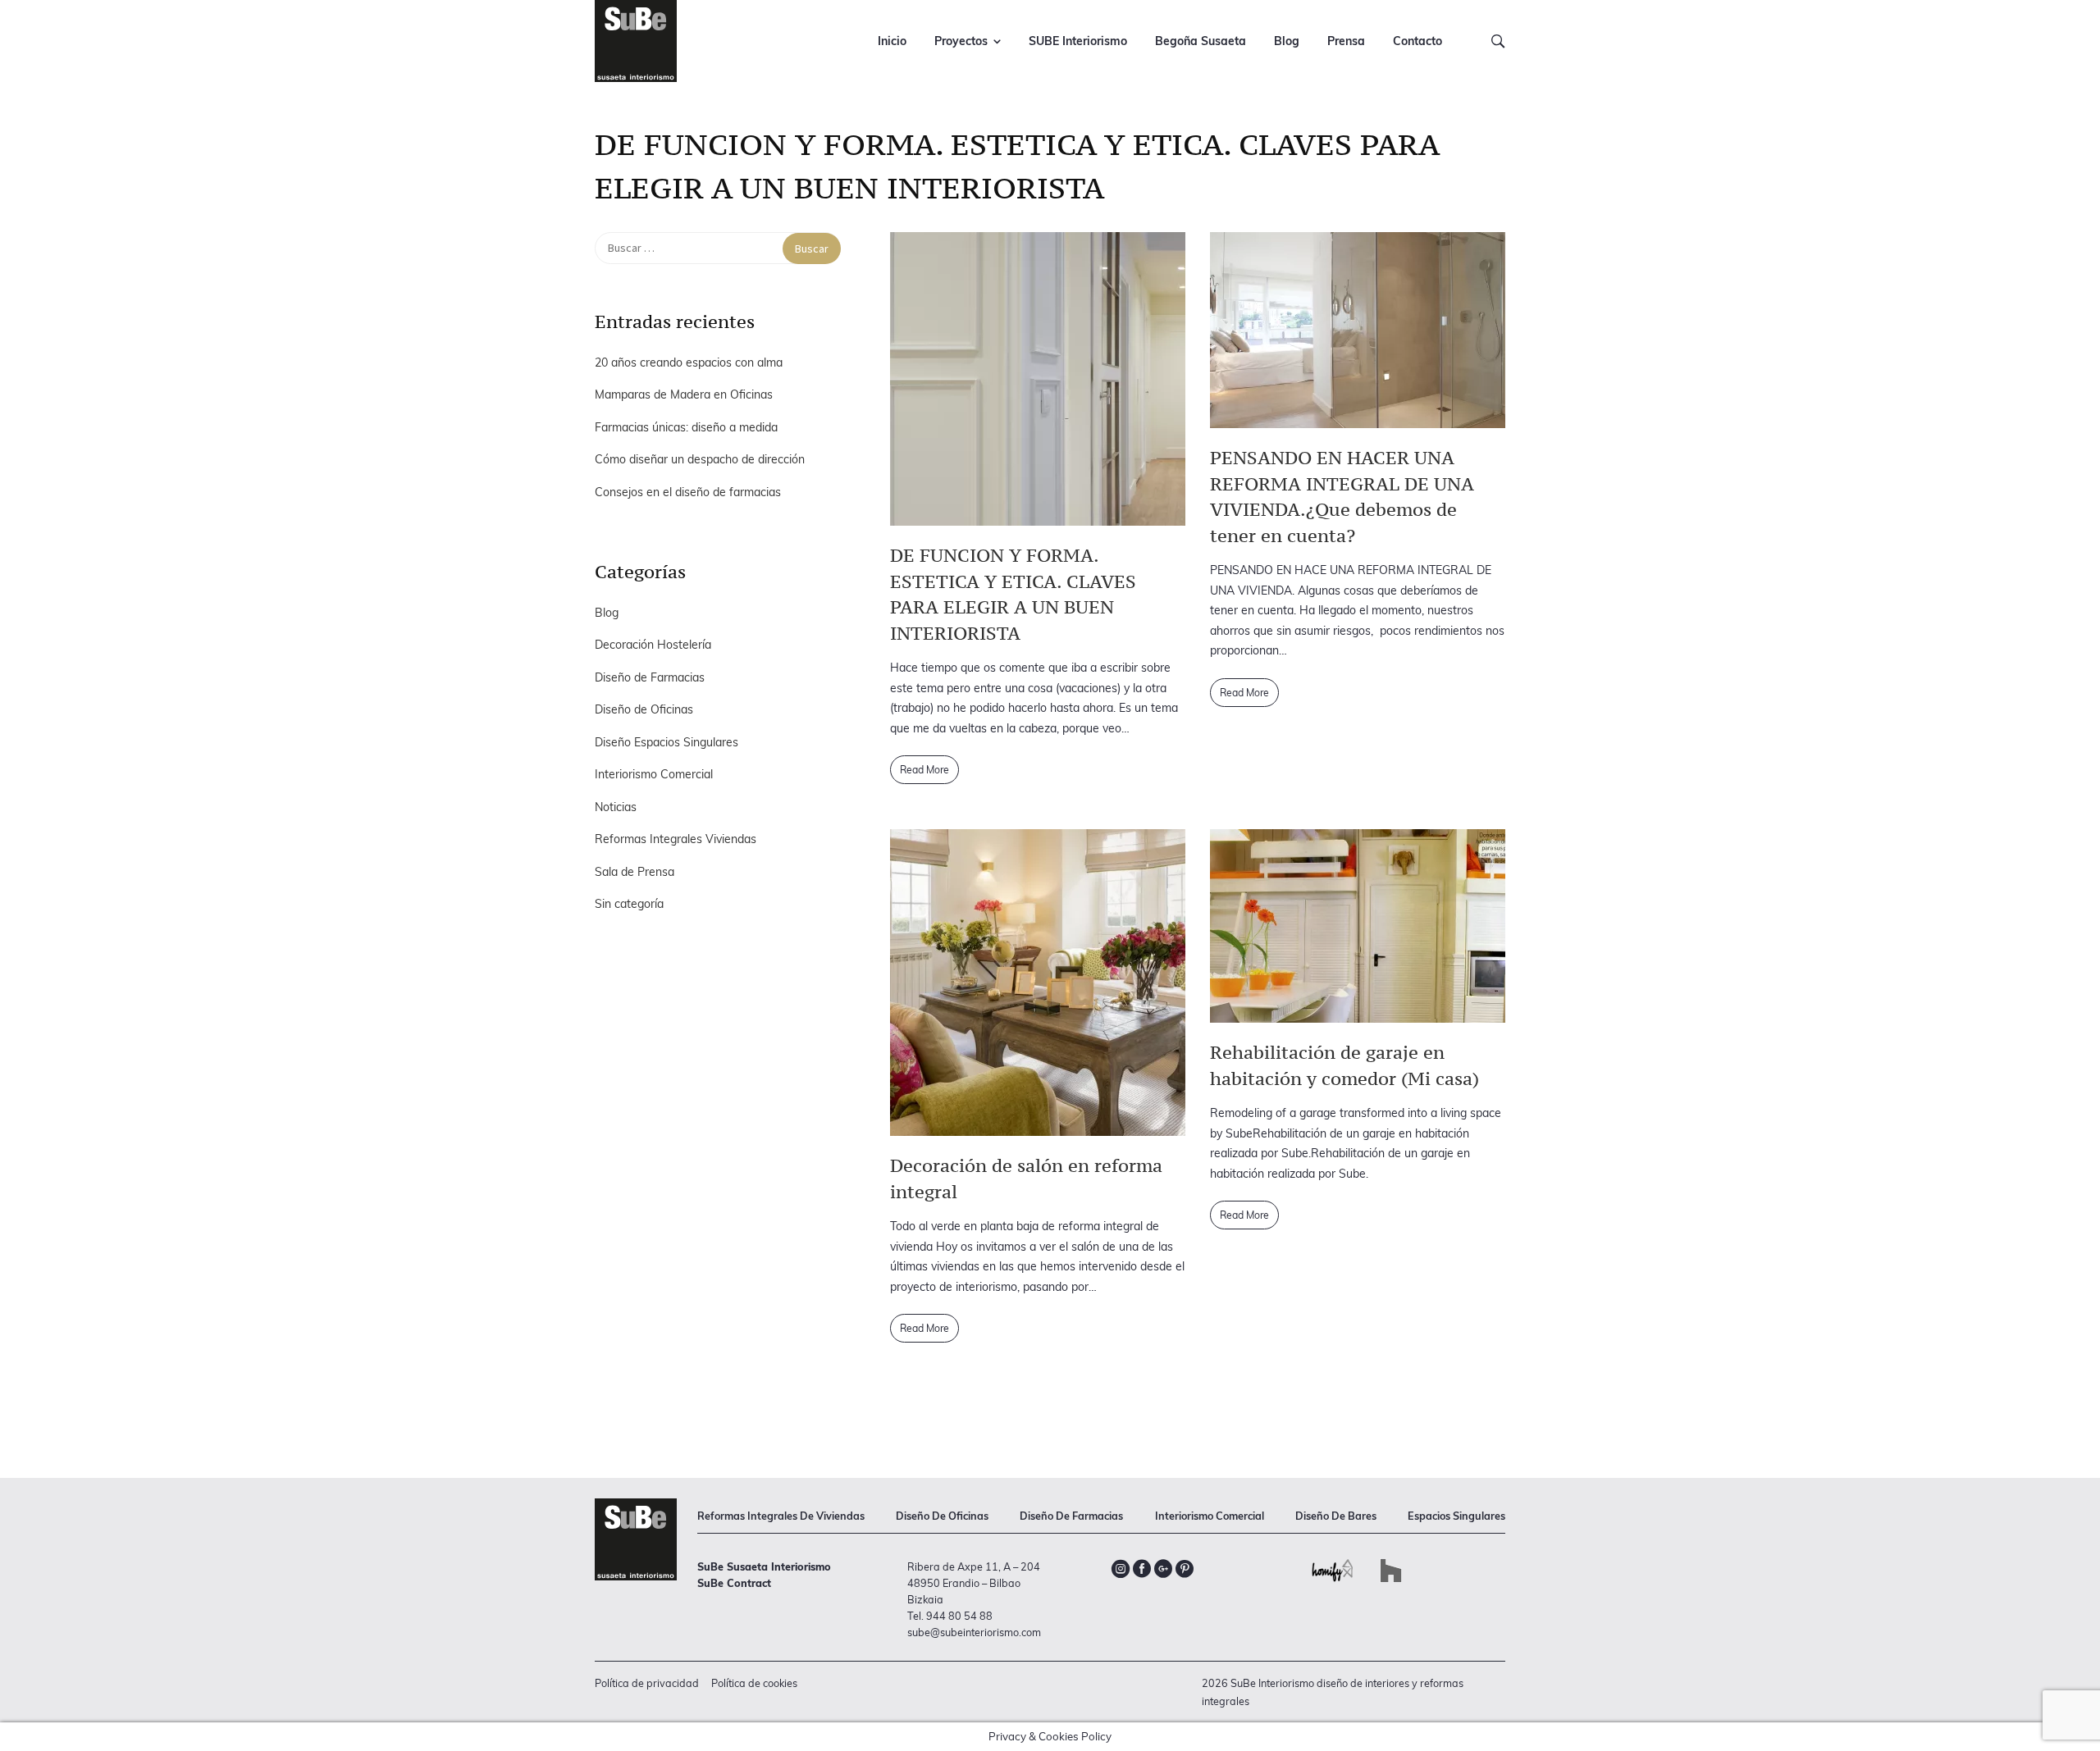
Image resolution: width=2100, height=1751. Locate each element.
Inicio (892, 41)
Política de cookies (754, 1683)
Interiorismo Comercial (654, 774)
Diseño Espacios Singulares (667, 742)
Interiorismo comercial (1210, 1516)
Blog (1287, 41)
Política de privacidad (647, 1683)
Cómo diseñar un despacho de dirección (700, 459)
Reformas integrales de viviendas (781, 1516)
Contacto (1417, 41)
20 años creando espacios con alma (689, 363)
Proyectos (961, 41)
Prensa (1346, 41)
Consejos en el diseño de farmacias (688, 492)
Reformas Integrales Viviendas (676, 839)
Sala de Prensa (635, 872)
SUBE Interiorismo (1078, 41)
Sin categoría (629, 904)
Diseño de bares (1336, 1516)
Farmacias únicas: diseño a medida (686, 427)
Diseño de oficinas (942, 1516)
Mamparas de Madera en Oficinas (684, 394)
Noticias (616, 807)
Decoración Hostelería (653, 645)
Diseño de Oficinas (644, 709)
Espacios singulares (1456, 1516)
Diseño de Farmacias (650, 677)
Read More (924, 770)
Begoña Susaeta (1201, 41)
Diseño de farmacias (1071, 1516)
